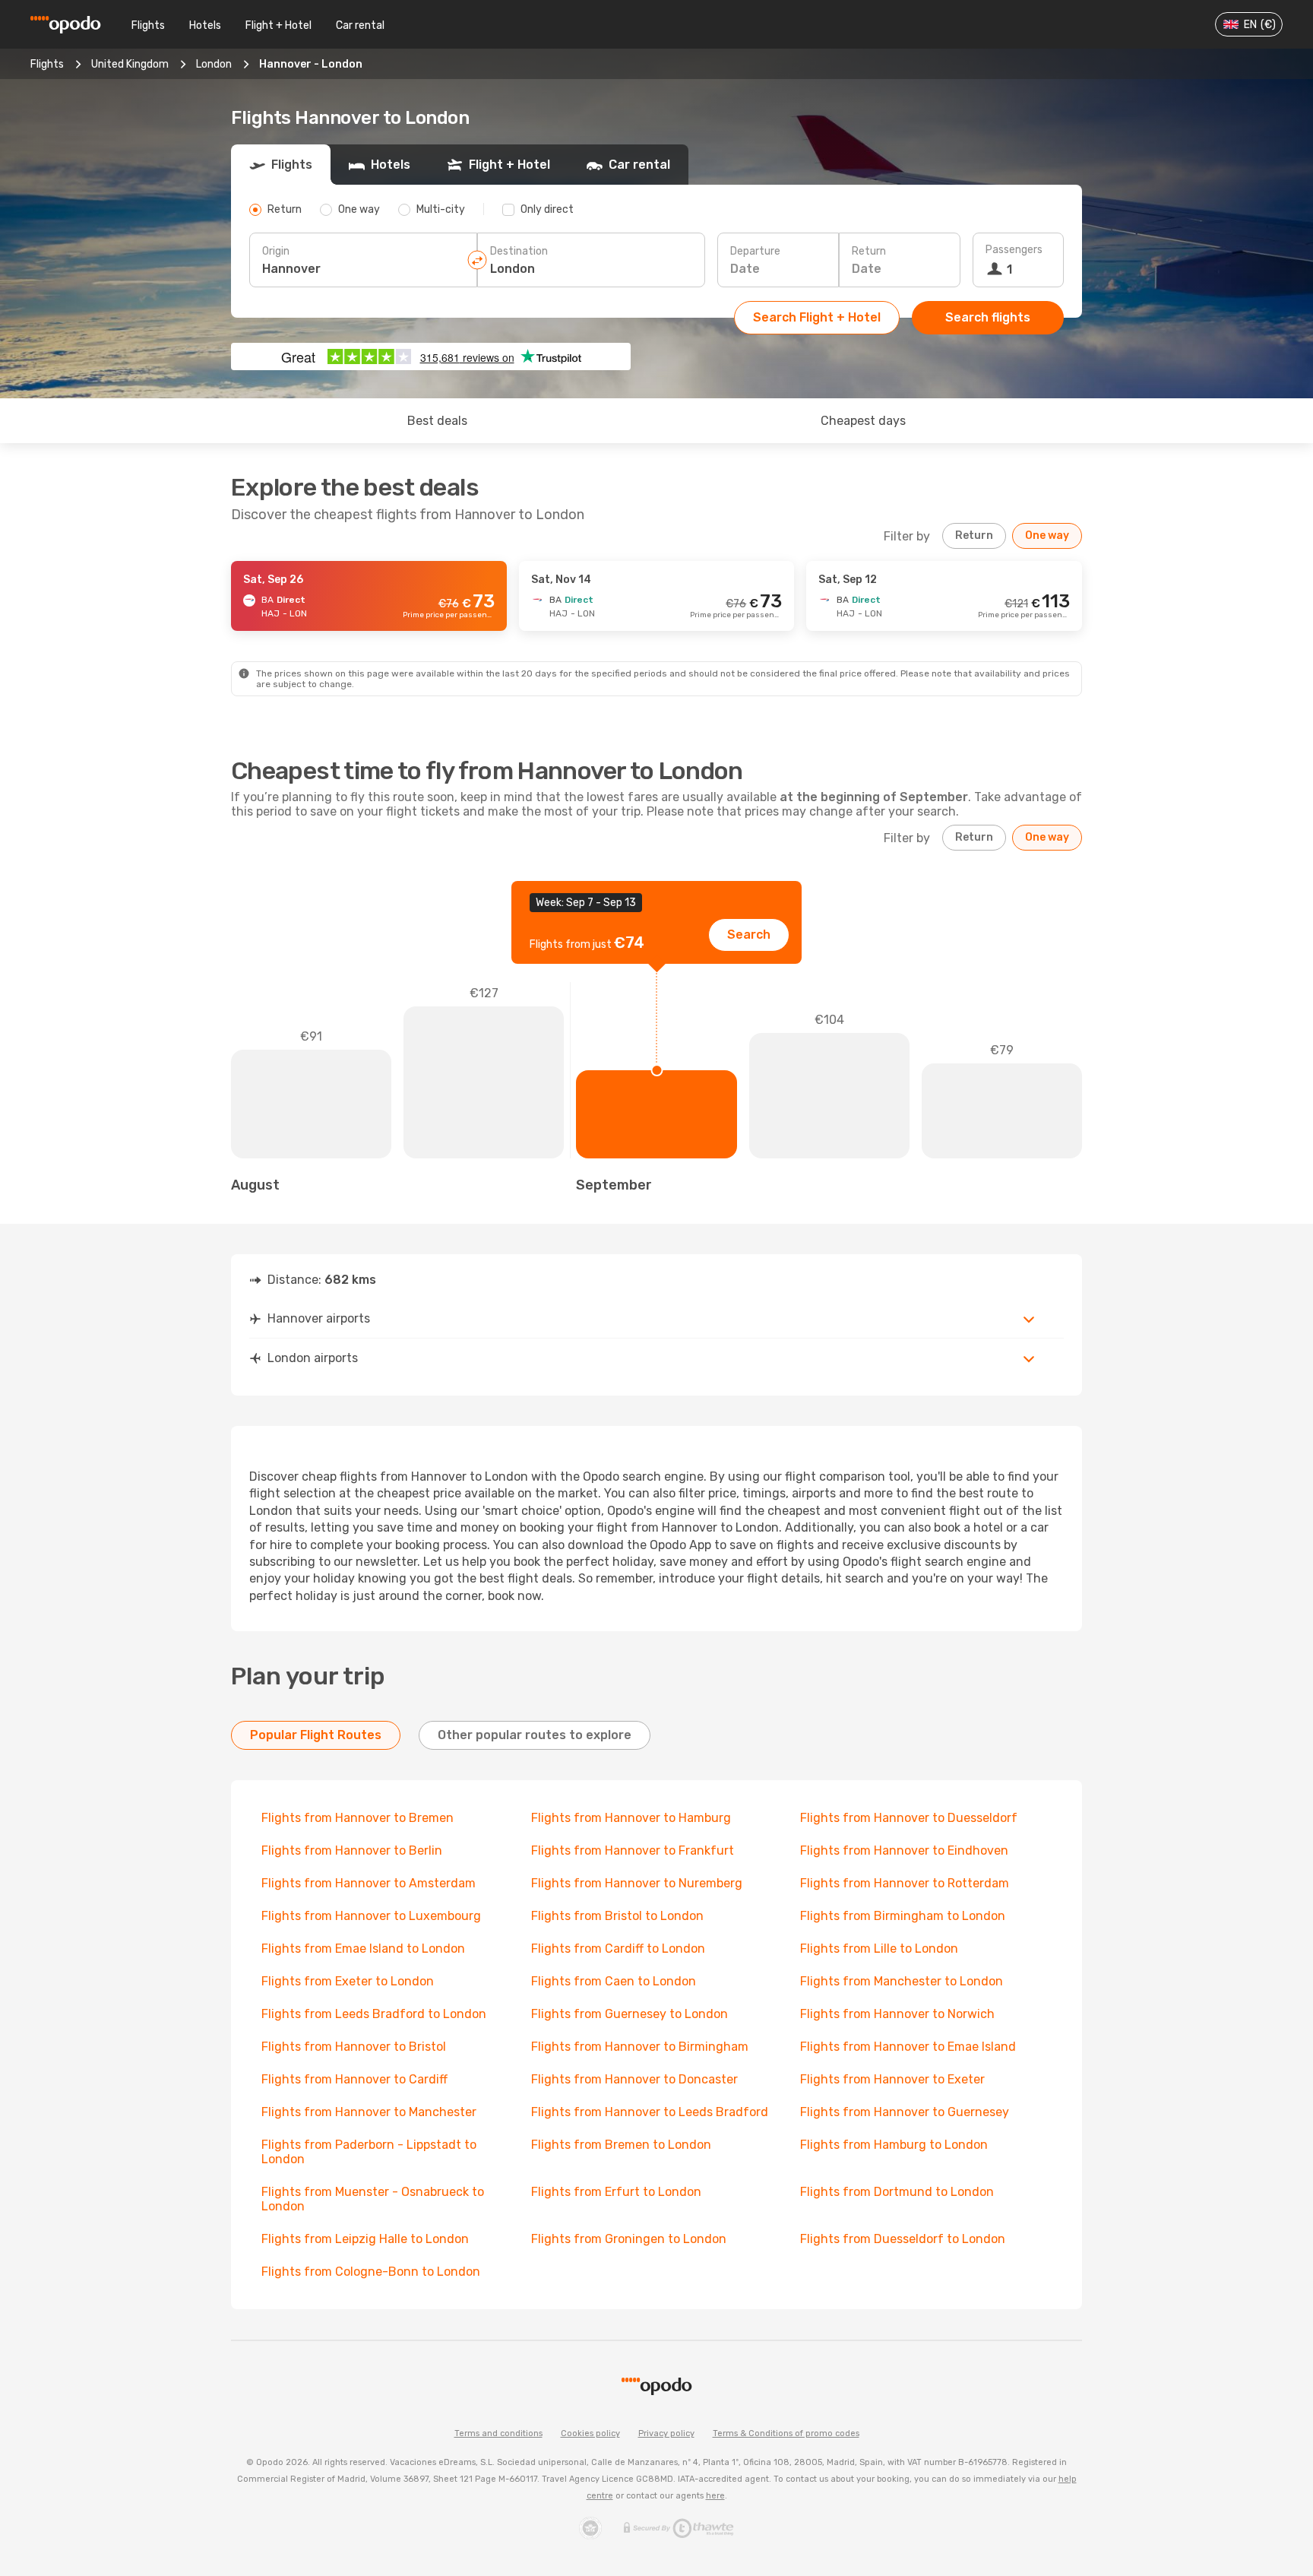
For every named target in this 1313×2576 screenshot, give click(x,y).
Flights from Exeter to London (348, 1981)
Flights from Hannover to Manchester (369, 2112)
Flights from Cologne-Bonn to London (371, 2272)
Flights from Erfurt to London (616, 2192)
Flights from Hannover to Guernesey (905, 2112)
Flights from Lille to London (879, 1949)
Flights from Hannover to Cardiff (354, 2079)
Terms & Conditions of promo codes (786, 2433)
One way (1047, 535)
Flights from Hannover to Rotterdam (905, 1883)
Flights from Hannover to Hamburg (631, 1818)
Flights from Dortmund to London (897, 2192)
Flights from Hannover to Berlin (352, 1850)
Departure (755, 251)
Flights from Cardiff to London (618, 1949)
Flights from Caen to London (614, 1981)
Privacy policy (666, 2433)
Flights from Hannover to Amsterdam (369, 1883)
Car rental (360, 25)
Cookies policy (590, 2433)
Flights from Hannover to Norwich (897, 2014)
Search (749, 935)
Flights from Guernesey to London (630, 2014)
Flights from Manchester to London (902, 1981)
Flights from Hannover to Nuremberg (637, 1883)
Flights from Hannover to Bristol (354, 2047)
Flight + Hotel (278, 25)
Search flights (988, 317)
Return (869, 251)
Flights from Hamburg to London (894, 2145)
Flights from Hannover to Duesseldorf (909, 1818)
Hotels (205, 25)
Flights (148, 25)
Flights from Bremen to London (621, 2145)
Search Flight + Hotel (817, 317)
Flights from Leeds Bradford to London (374, 2014)
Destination (519, 251)
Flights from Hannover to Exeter (892, 2079)
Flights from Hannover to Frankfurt (633, 1850)
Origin (276, 251)
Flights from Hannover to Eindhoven (904, 1850)
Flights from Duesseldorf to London (903, 2239)
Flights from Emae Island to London (363, 1949)
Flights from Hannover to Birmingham (640, 2047)
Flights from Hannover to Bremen (358, 1818)
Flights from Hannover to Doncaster (634, 2079)
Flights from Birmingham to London (903, 1916)
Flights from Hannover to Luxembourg (371, 1916)
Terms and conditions (498, 2433)
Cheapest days (863, 421)
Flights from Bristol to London (617, 1916)
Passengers (1014, 250)
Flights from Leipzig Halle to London (365, 2239)
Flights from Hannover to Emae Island (908, 2047)
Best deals (437, 421)
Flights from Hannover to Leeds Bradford (650, 2112)
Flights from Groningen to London (629, 2239)
